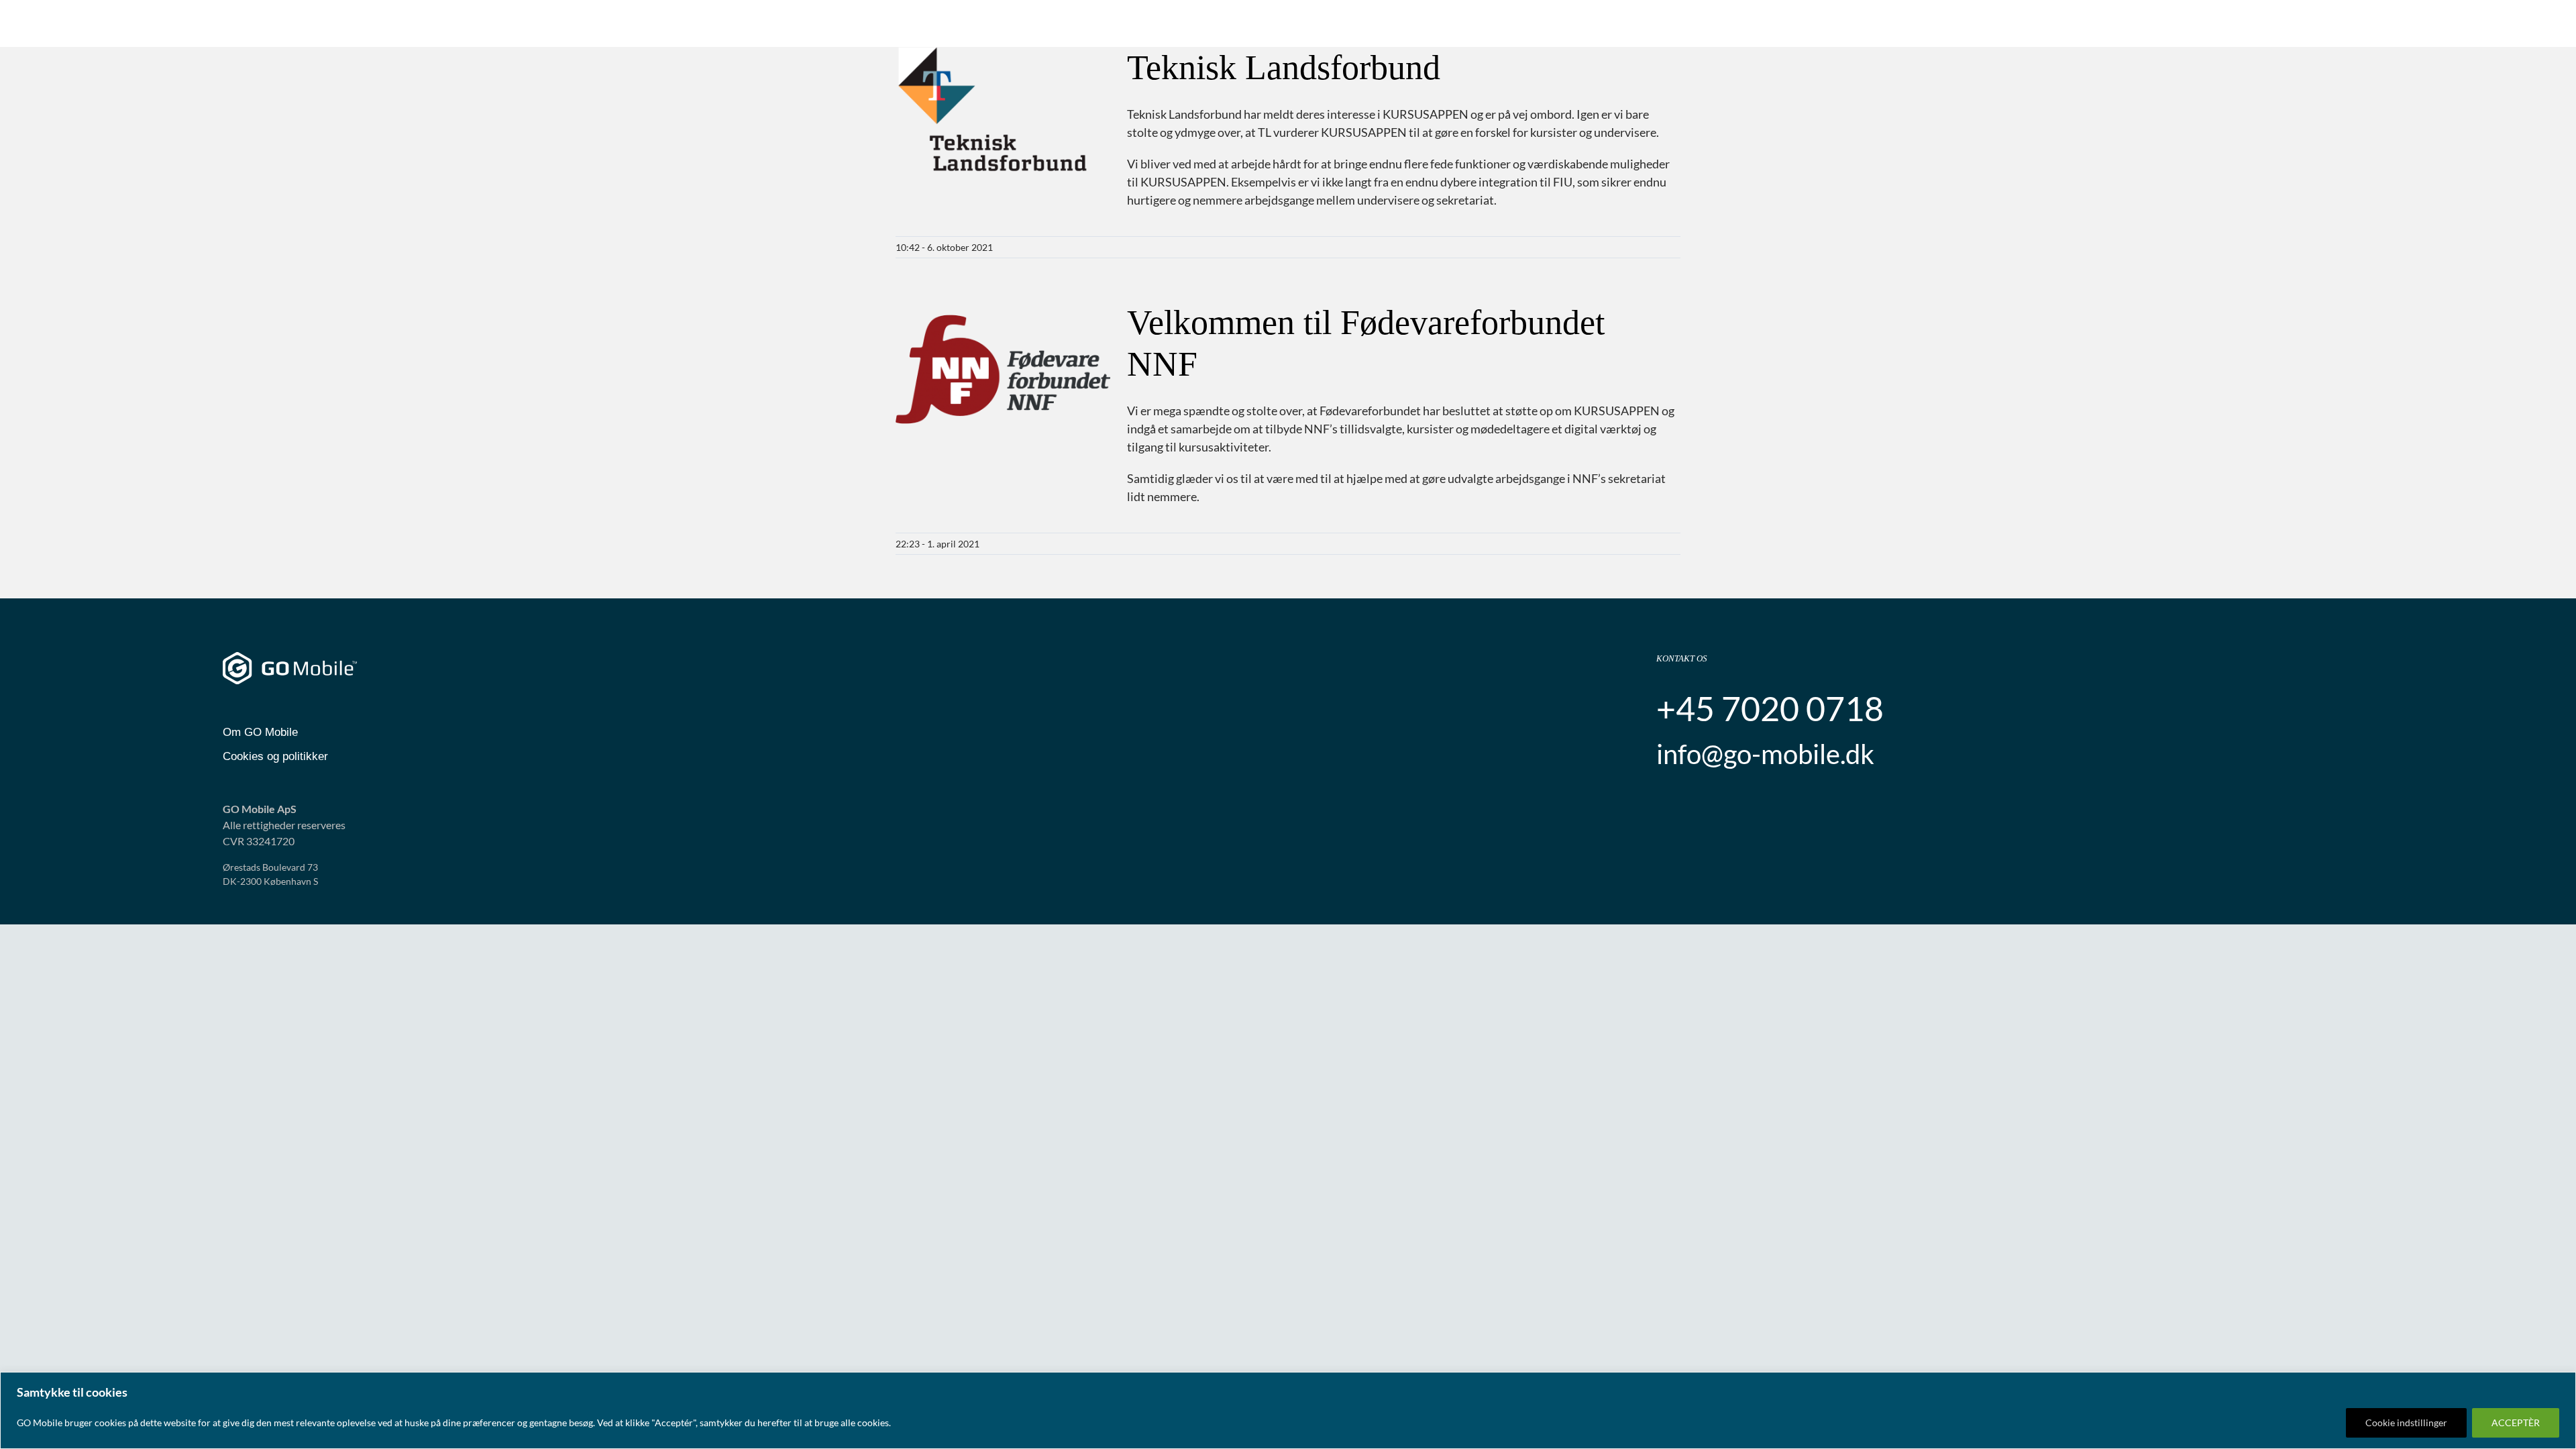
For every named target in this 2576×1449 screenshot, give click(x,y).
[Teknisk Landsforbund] (1003, 115)
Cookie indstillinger (2406, 1423)
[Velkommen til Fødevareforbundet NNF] (1003, 370)
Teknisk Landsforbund (1284, 67)
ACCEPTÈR (2516, 1423)
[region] (1288, 1410)
